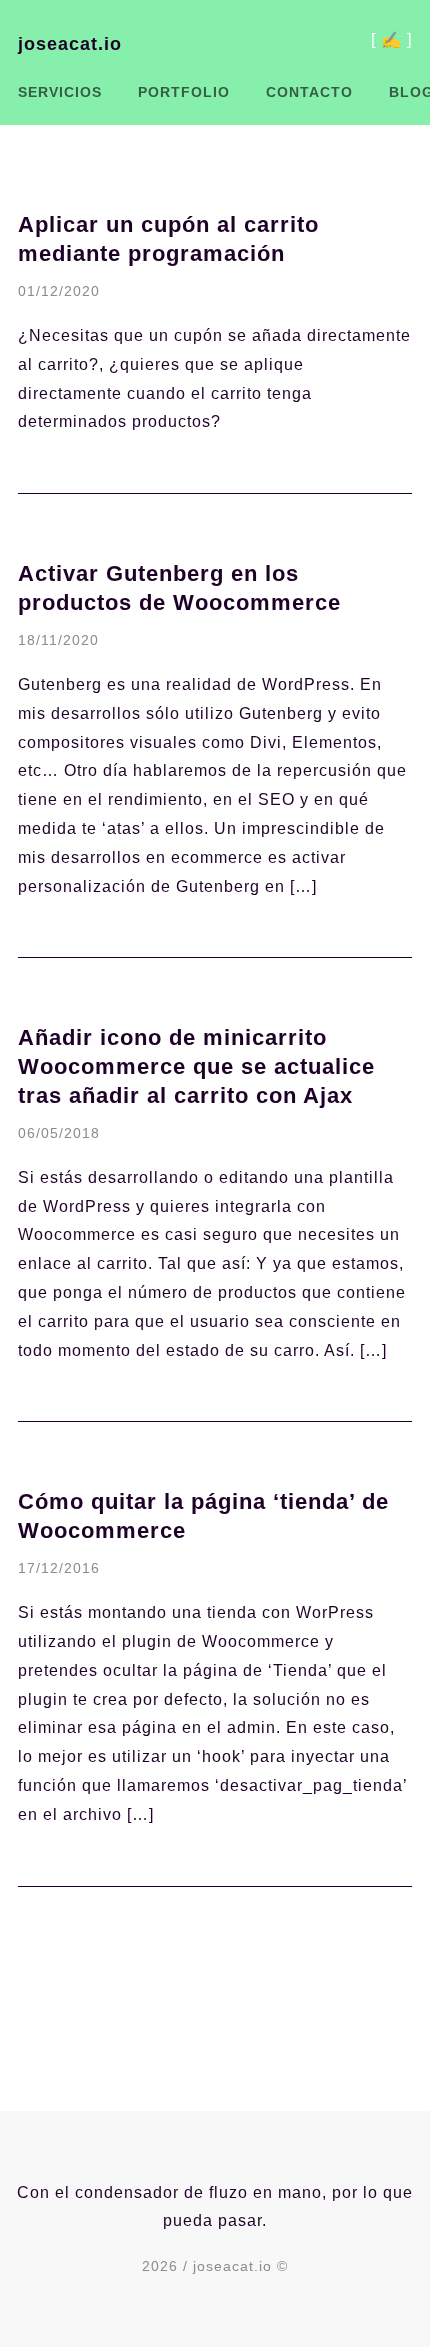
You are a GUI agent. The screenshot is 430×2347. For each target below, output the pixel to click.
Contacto (309, 92)
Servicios (60, 92)
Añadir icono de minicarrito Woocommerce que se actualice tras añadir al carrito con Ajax (196, 1066)
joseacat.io (70, 44)
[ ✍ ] (391, 42)
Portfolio (184, 92)
